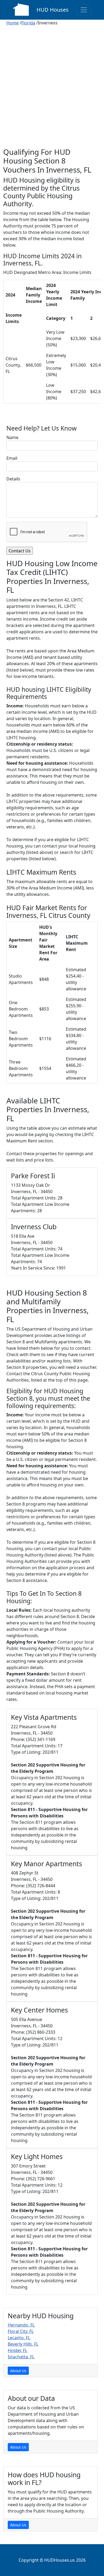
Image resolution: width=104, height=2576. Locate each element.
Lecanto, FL (19, 2338)
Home (13, 23)
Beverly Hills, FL (23, 2344)
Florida (28, 23)
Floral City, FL (21, 2331)
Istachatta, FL (21, 2357)
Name (12, 437)
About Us (18, 2371)
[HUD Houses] (21, 9)
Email (12, 458)
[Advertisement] (52, 93)
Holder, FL (17, 2350)
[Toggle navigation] (84, 10)
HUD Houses (53, 10)
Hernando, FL (21, 2325)
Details (13, 479)
